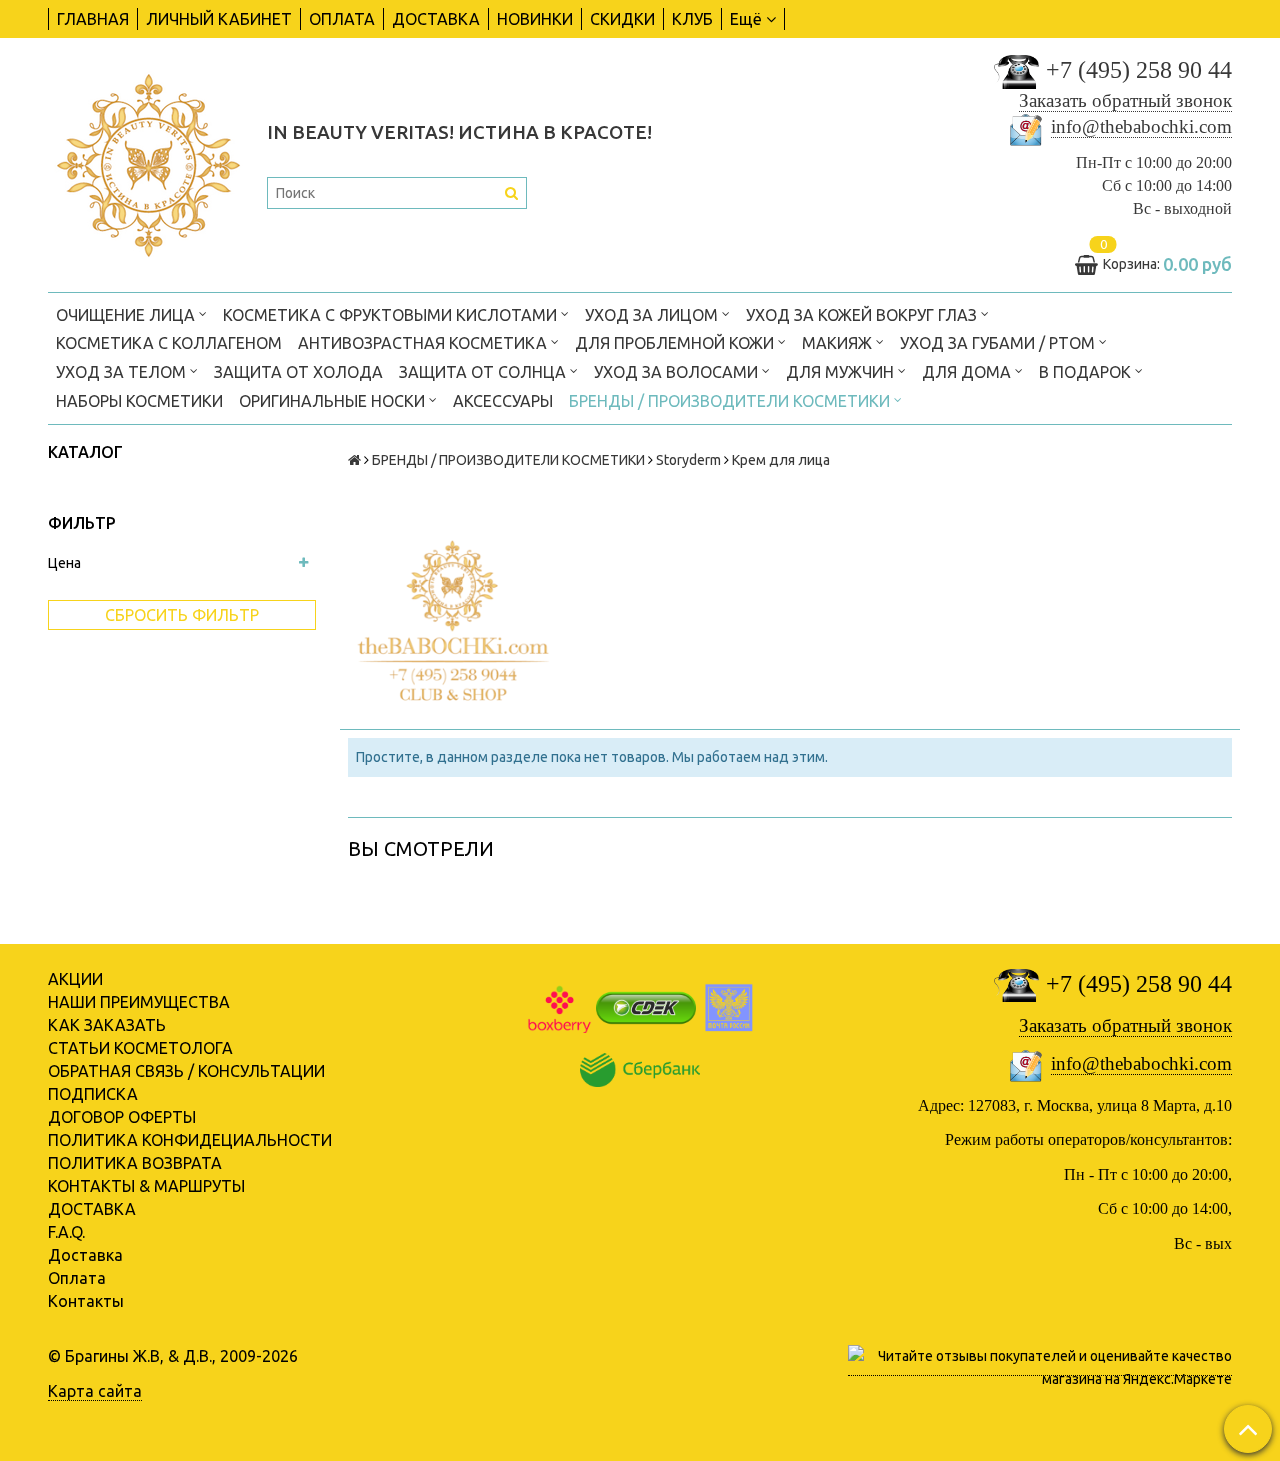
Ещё (746, 19)
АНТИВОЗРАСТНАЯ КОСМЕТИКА (424, 343)
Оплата (77, 1278)
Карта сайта (95, 1391)
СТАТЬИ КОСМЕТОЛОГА (140, 1048)
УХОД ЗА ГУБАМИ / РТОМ (999, 343)
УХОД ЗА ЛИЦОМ (653, 315)
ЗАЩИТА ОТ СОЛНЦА (484, 372)
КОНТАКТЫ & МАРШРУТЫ (146, 1186)
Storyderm (688, 460)
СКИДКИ (622, 19)
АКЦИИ (75, 979)
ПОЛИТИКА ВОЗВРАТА (135, 1163)
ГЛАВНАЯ (93, 19)
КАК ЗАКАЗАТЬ (107, 1025)
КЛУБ (692, 19)
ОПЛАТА (342, 19)
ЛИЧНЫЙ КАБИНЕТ (219, 19)
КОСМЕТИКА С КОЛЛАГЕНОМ (169, 343)
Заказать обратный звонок (1125, 100)
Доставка (85, 1255)
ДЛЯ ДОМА (968, 372)
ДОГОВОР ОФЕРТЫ (122, 1117)
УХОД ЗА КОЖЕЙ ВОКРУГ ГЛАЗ (863, 315)
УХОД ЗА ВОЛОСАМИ (678, 372)
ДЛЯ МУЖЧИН (842, 372)
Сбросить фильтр (182, 615)
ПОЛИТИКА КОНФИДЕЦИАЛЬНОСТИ (190, 1140)
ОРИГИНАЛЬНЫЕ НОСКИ (334, 401)
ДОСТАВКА (436, 19)
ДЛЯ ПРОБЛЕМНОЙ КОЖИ (676, 343)
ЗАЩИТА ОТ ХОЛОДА (298, 372)
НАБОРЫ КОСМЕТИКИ (139, 401)
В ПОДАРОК (1087, 372)
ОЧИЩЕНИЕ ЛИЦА (127, 315)
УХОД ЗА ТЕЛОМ (123, 372)
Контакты (86, 1301)
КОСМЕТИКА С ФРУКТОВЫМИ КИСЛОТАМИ (392, 315)
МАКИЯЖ (839, 343)
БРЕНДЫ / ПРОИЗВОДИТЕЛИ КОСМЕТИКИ (731, 401)
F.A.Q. (66, 1232)
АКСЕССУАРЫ (503, 401)
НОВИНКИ (535, 19)
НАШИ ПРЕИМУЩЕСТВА (139, 1002)
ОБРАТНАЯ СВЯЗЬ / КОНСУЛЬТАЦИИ (186, 1071)
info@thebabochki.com (1141, 126)
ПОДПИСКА (93, 1094)
